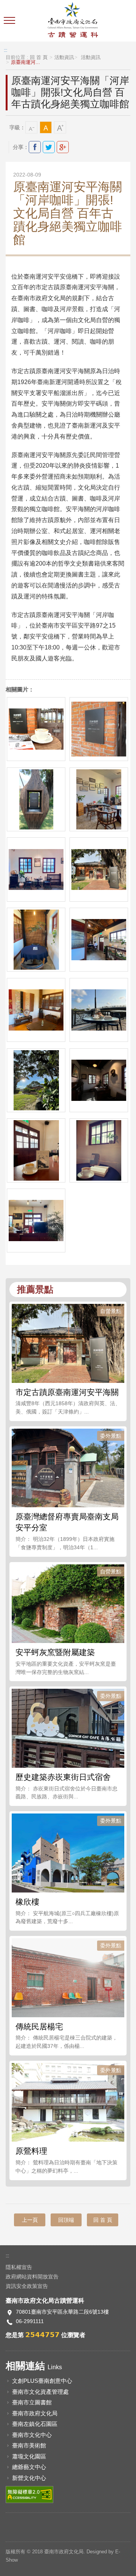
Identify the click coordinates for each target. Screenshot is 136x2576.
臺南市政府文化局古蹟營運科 (73, 21)
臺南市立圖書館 (32, 2402)
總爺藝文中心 (29, 2467)
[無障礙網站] (29, 2494)
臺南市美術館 (29, 2445)
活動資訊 (64, 57)
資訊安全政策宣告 (27, 2286)
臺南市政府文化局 (35, 2413)
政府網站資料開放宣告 (32, 2277)
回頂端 (66, 2220)
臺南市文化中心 (32, 2435)
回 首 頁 (39, 57)
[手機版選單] (10, 21)
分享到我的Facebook (35, 147)
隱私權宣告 (19, 2267)
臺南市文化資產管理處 (40, 2392)
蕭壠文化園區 (29, 2456)
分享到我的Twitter (49, 147)
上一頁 (30, 2220)
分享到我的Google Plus (63, 147)
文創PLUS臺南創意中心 (42, 2381)
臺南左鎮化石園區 (35, 2424)
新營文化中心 (29, 2478)
